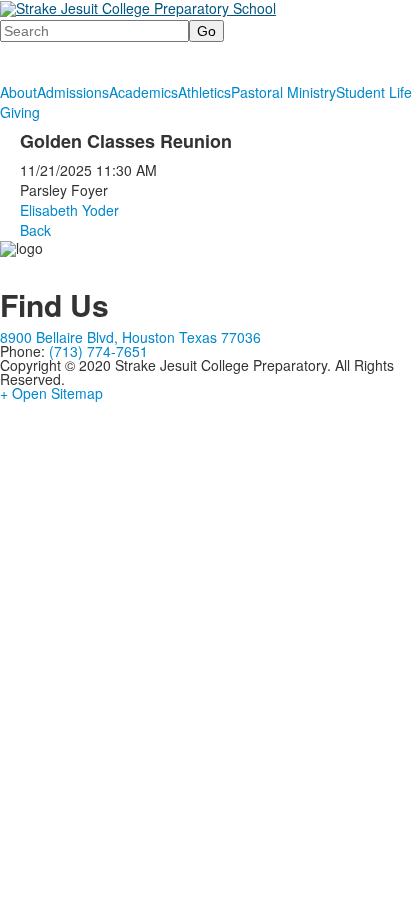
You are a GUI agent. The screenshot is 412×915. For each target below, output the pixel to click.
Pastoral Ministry (283, 92)
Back (35, 230)
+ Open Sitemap (51, 393)
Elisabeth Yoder (69, 210)
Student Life (374, 92)
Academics (143, 92)
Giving (20, 112)
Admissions (73, 92)
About (18, 92)
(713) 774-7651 (98, 351)
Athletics (204, 92)
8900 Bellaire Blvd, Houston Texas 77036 (130, 337)
